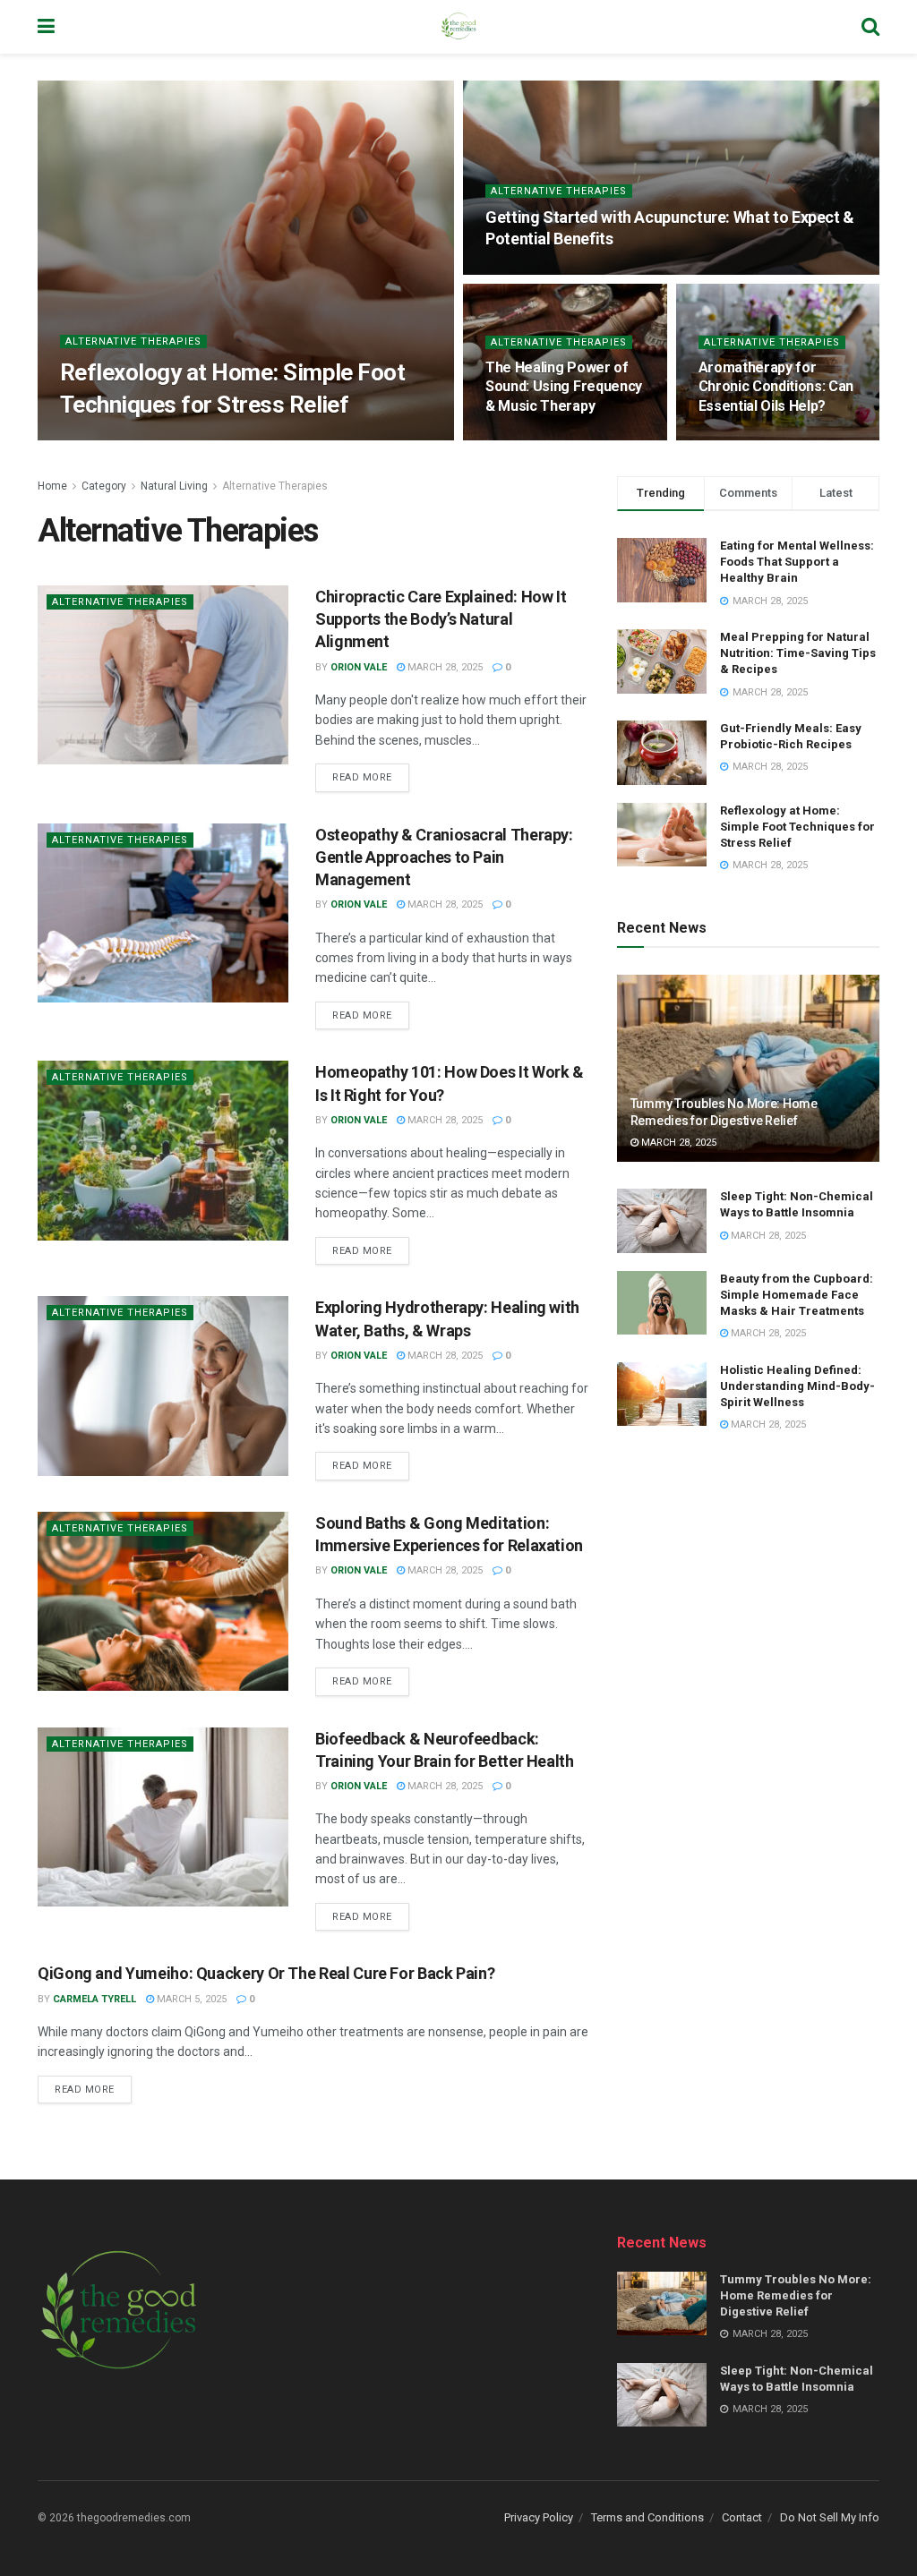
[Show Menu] (46, 27)
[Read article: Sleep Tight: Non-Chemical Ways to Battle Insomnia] (662, 1221)
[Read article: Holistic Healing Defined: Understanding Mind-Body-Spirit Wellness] (662, 1395)
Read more (371, 773)
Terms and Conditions (647, 2517)
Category (104, 486)
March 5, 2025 (190, 1999)
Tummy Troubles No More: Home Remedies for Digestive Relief (796, 2295)
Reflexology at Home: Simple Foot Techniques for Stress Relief (797, 827)
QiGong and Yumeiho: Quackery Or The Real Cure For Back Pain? (266, 1973)
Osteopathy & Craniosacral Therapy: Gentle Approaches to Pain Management (444, 857)
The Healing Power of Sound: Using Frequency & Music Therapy (564, 387)
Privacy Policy (539, 2517)
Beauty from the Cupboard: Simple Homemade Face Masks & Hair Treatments (797, 1295)
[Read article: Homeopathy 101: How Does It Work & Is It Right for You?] (163, 1150)
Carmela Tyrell (94, 1999)
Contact (742, 2517)
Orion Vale (103, 439)
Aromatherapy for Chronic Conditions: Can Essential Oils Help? (776, 387)
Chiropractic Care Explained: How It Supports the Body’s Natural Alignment (441, 619)
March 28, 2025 (189, 439)
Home (52, 486)
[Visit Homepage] (458, 27)
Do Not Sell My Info (830, 2517)
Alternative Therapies (133, 341)
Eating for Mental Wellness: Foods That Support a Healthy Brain (797, 562)
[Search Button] (870, 27)
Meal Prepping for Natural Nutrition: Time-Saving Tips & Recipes (798, 653)
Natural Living (174, 486)
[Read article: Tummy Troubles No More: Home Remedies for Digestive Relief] (748, 1069)
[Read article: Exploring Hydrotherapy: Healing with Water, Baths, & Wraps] (163, 1386)
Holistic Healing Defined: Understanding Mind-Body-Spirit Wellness (797, 1386)
